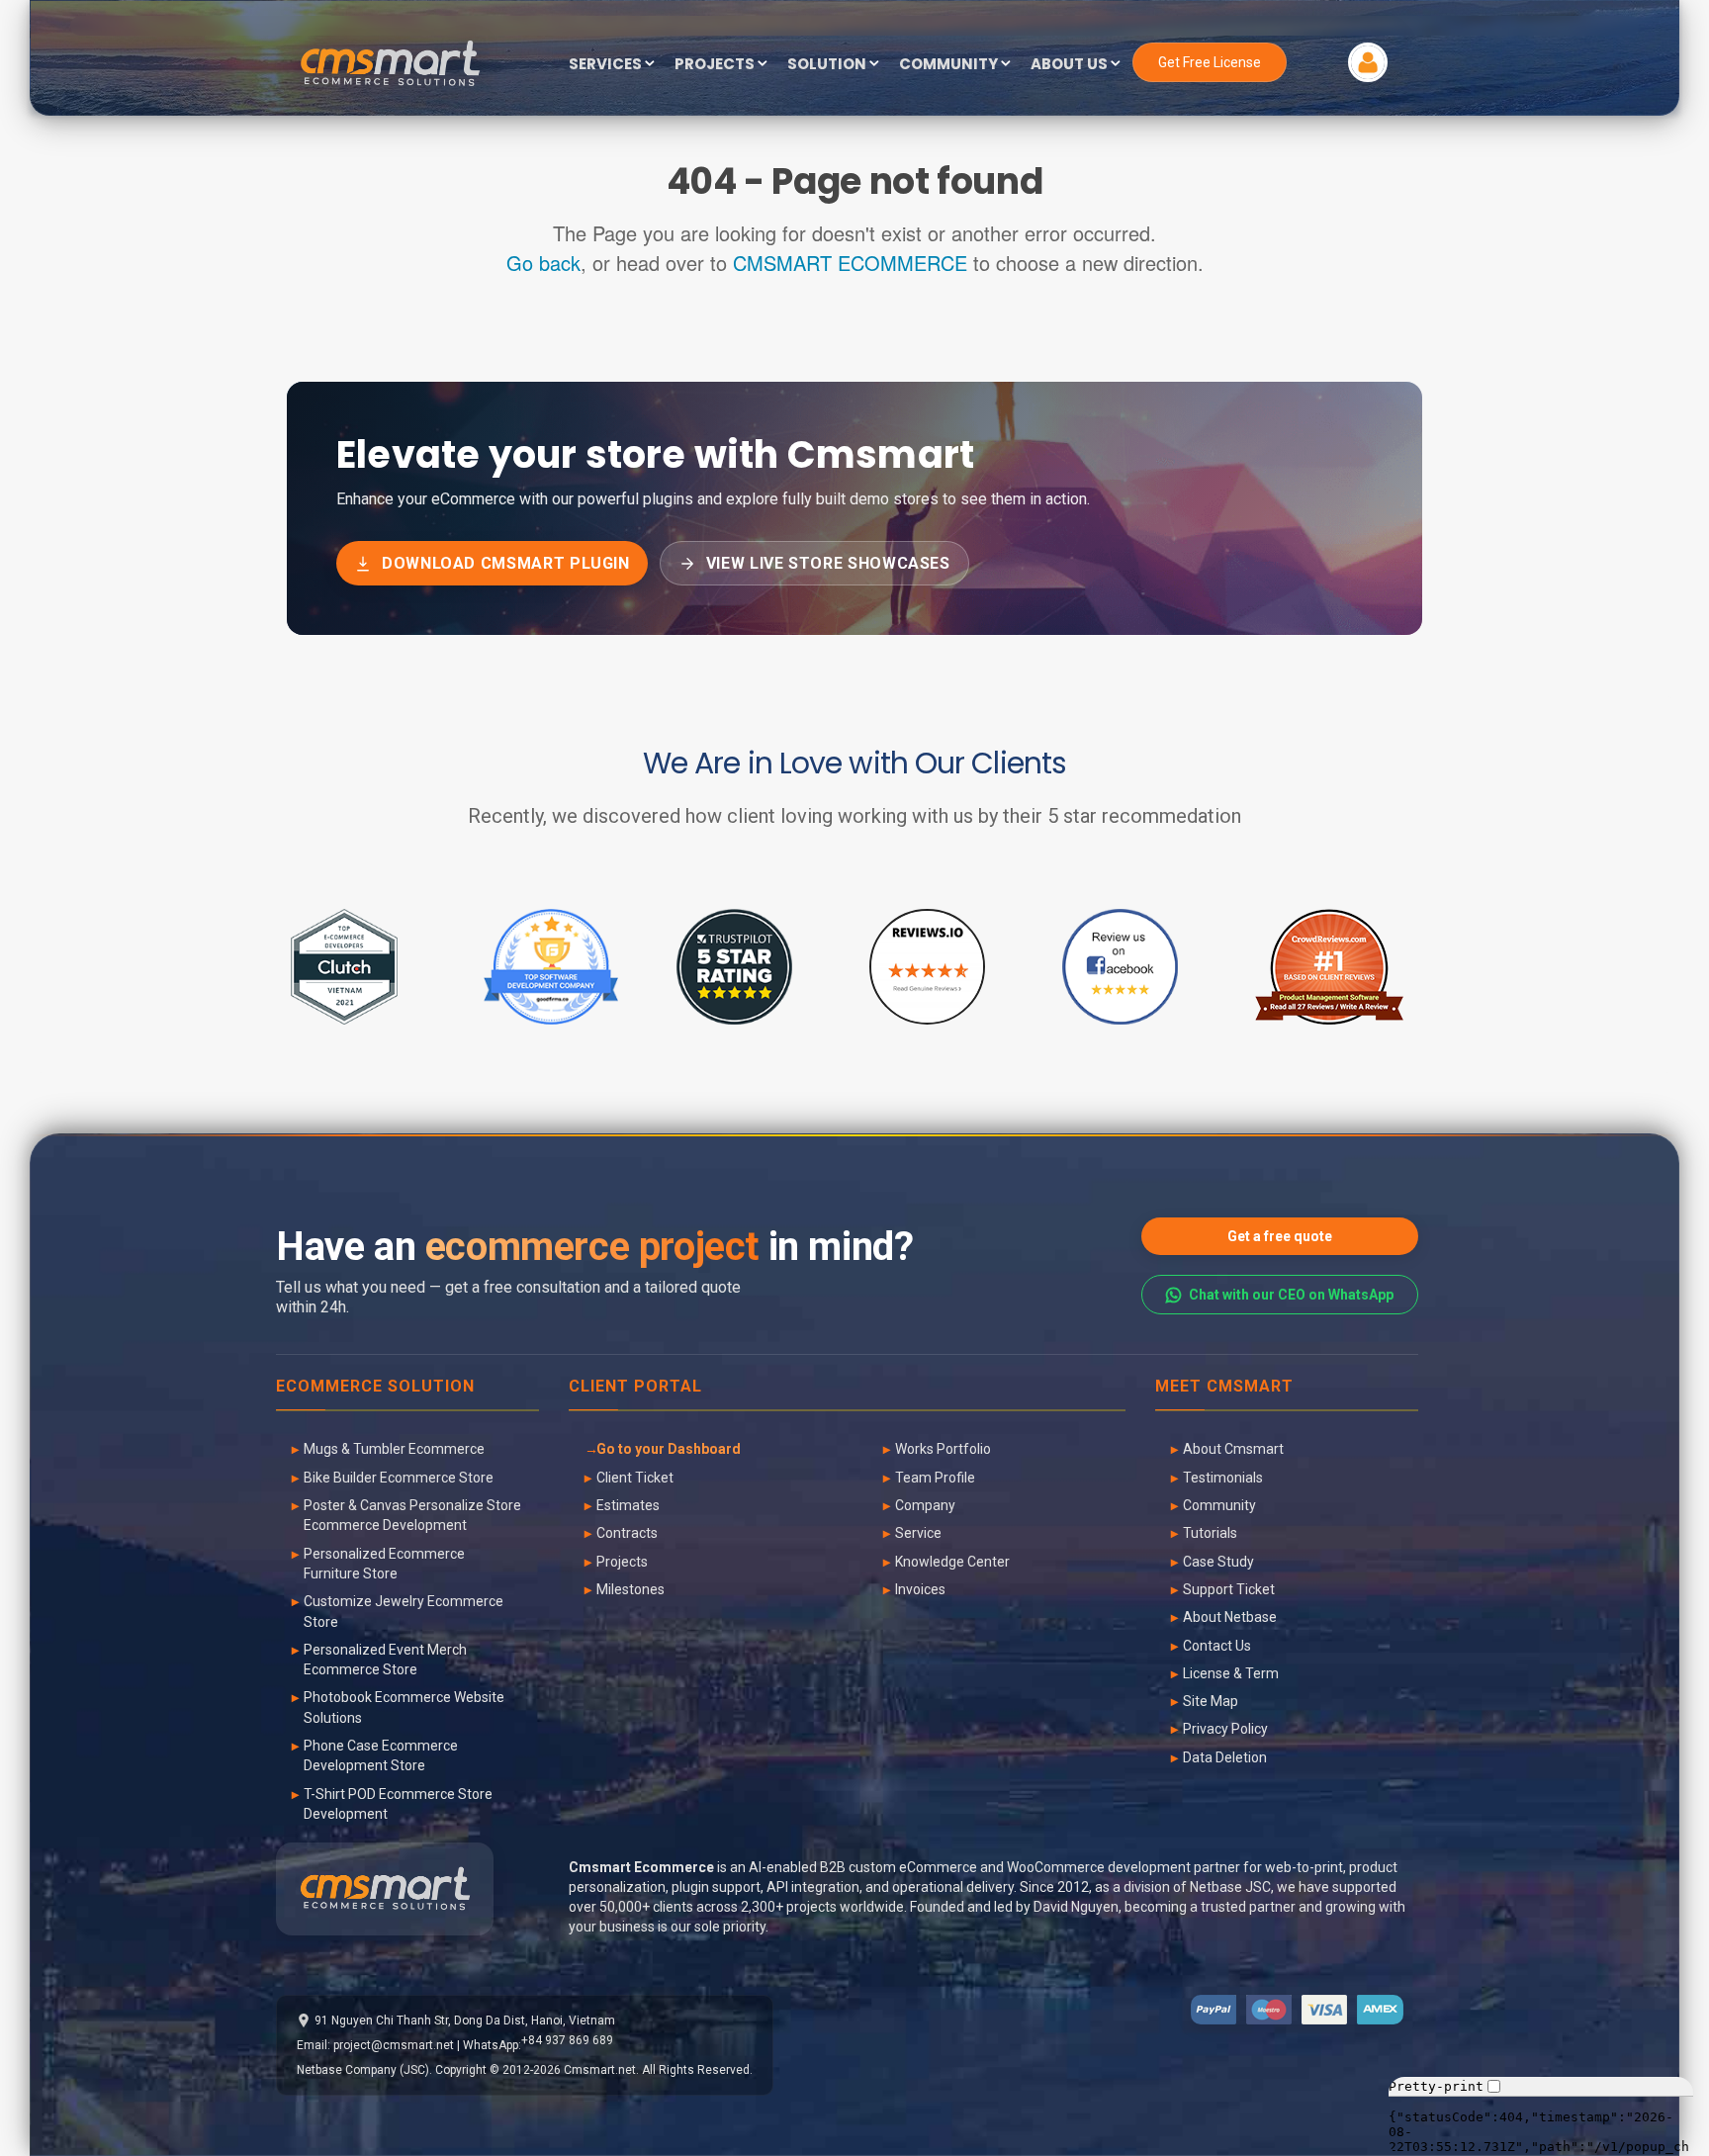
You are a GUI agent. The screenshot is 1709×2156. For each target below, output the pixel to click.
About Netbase (1230, 1617)
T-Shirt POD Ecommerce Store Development (398, 1804)
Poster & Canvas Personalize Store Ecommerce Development (412, 1515)
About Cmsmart (1233, 1449)
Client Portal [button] (635, 1387)
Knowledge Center (952, 1562)
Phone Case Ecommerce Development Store (381, 1755)
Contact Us (1217, 1646)
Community (1219, 1505)
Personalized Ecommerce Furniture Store (384, 1564)
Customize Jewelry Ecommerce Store (404, 1611)
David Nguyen (1076, 1907)
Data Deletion (1225, 1757)
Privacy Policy (1225, 1729)
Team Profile (935, 1478)
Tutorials (1210, 1533)
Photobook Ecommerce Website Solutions (404, 1707)
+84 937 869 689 (567, 2040)
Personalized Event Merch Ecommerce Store (385, 1660)
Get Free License (1210, 62)
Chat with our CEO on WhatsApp (1291, 1295)
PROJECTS (716, 65)
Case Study (1218, 1562)
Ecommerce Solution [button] (375, 1387)
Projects (622, 1562)
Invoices (920, 1589)
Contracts (627, 1533)
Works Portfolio (943, 1449)
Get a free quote (1280, 1236)
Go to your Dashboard (669, 1449)
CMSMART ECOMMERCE (850, 263)
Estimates (628, 1505)
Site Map (1211, 1701)
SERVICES (607, 65)
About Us (1071, 65)
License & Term (1231, 1673)
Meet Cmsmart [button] (1224, 1387)
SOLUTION (828, 65)
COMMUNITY (950, 65)
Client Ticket (635, 1478)
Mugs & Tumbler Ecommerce (394, 1449)
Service (918, 1533)
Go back (543, 263)
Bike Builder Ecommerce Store (399, 1478)
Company (925, 1505)
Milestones (630, 1589)
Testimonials (1223, 1478)
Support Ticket (1229, 1589)
